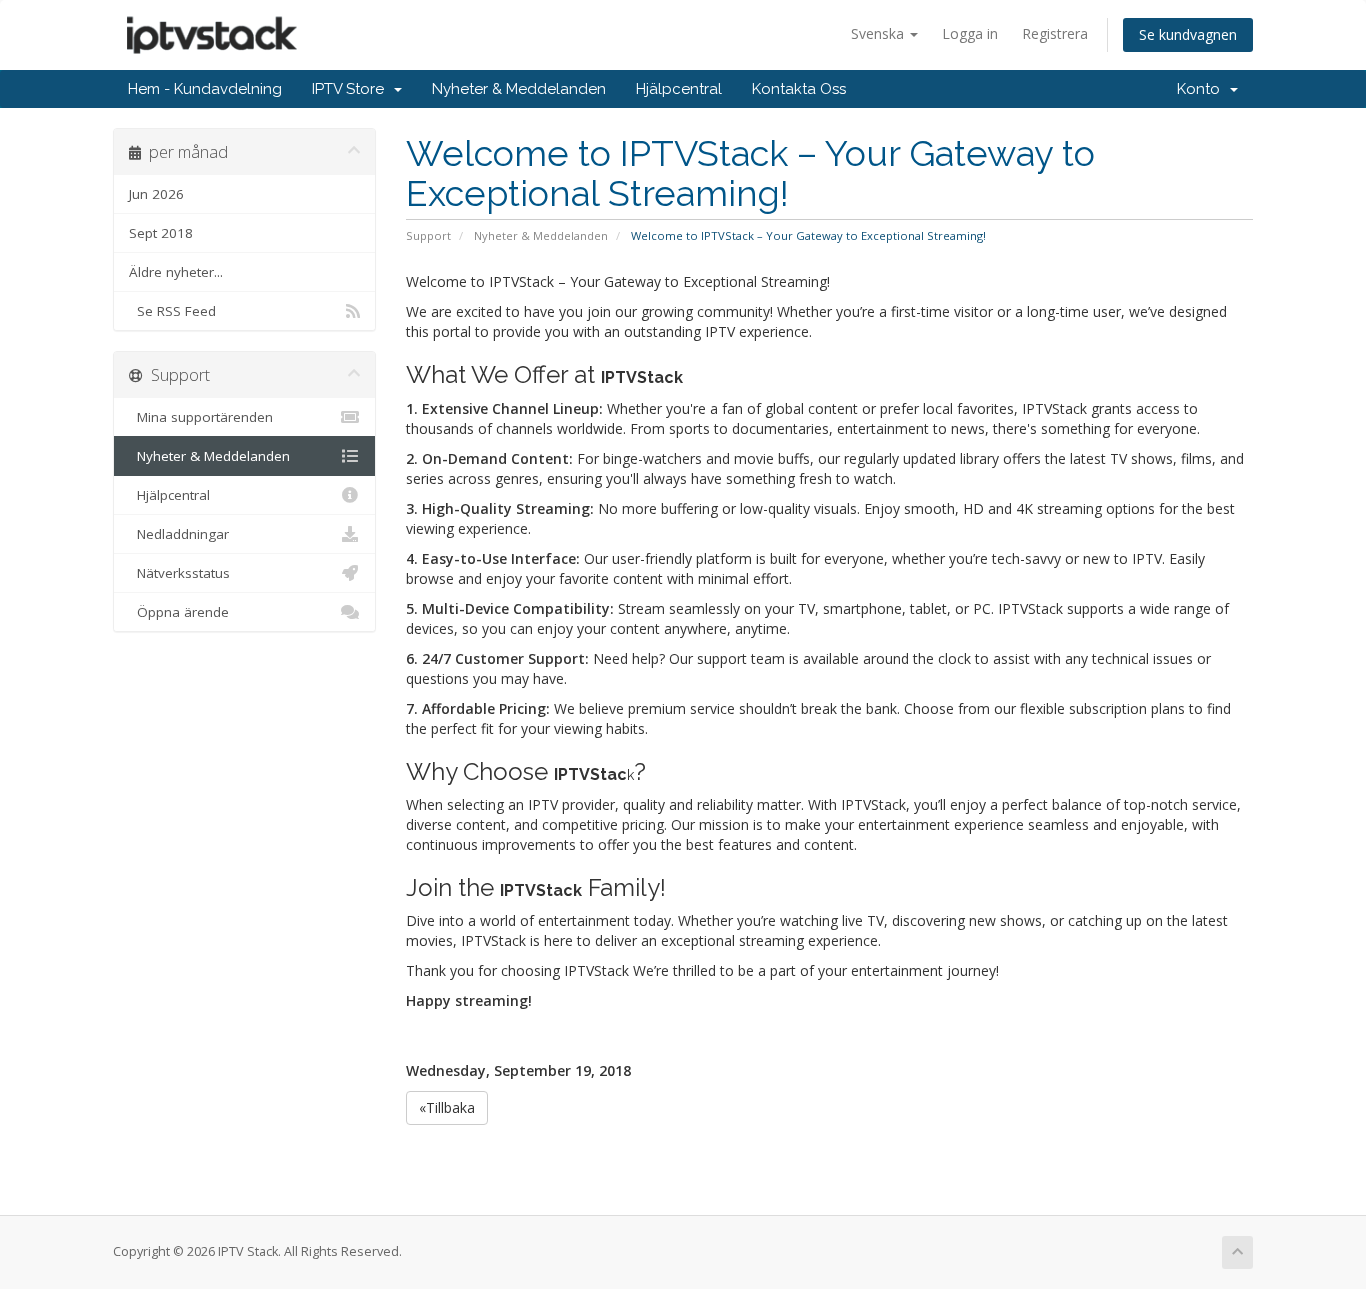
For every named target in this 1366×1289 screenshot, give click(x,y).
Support (428, 235)
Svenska (879, 33)
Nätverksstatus (179, 573)
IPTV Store (352, 89)
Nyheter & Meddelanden (519, 89)
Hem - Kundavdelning (205, 89)
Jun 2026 (156, 194)
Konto (1202, 89)
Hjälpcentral (679, 89)
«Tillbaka (447, 1107)
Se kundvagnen (1188, 34)
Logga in (970, 33)
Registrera (1055, 33)
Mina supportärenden (201, 417)
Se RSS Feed (172, 311)
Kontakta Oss (799, 89)
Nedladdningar (179, 534)
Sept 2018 (161, 233)
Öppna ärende (179, 612)
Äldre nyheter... (176, 272)
